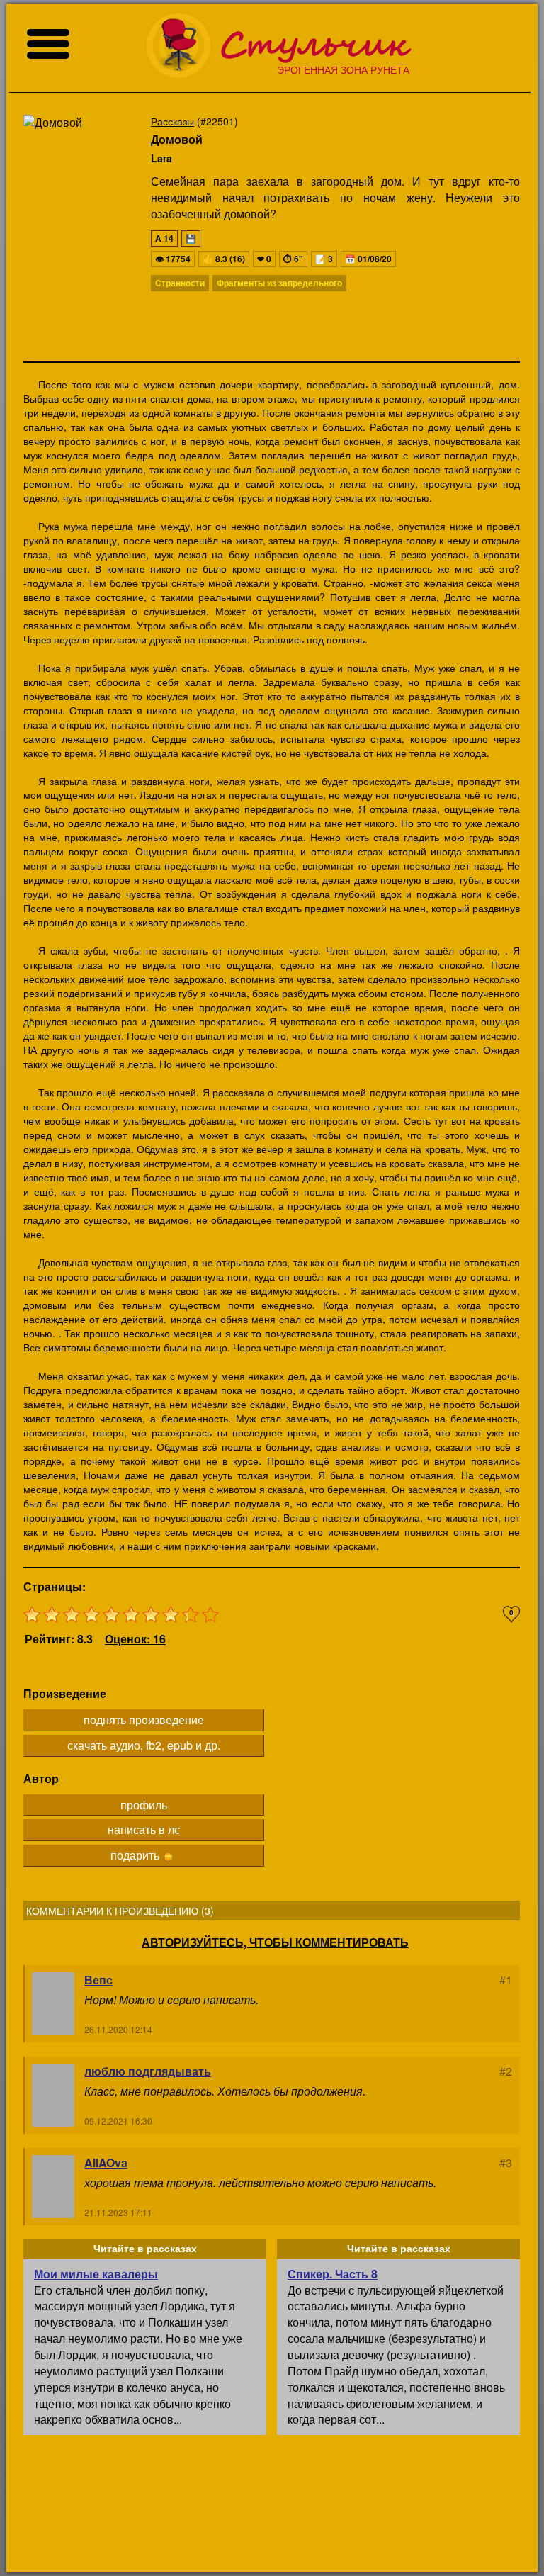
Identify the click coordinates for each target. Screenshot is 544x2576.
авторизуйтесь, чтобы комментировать (275, 1942)
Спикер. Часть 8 (333, 2274)
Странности (180, 283)
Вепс (98, 1980)
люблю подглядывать (148, 2071)
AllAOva (106, 2162)
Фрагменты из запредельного (279, 283)
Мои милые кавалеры (96, 2274)
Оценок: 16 (135, 1639)
